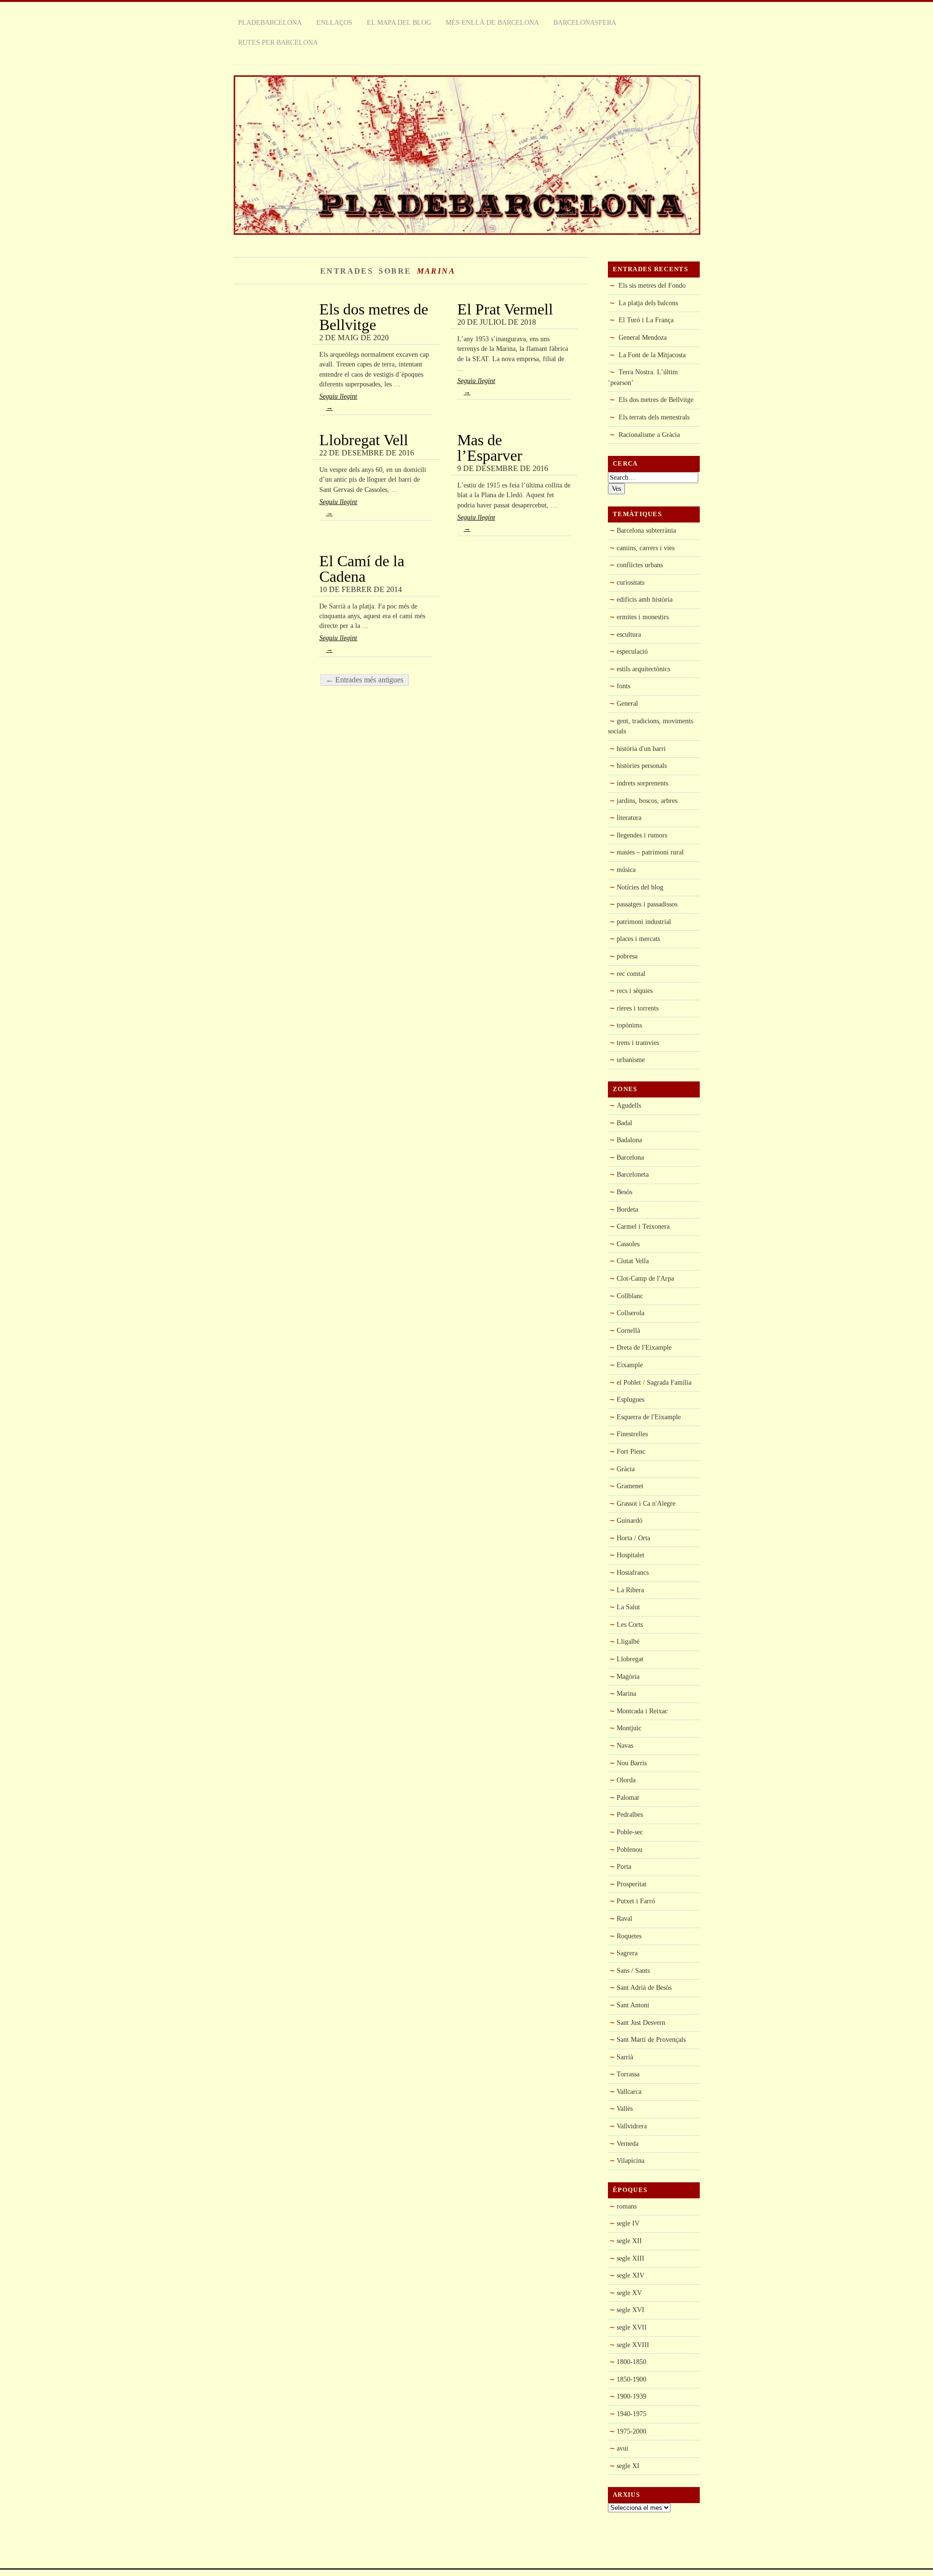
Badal (624, 1123)
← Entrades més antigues (364, 680)
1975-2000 (631, 2431)
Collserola (631, 1313)
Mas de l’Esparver (490, 448)
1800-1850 (631, 2362)
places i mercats (638, 939)
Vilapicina (631, 2160)
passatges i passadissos (647, 904)
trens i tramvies (638, 1043)
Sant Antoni (633, 2005)
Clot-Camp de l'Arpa (645, 1278)
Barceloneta (633, 1174)
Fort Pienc (631, 1451)
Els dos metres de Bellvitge (374, 317)
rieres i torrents (638, 1008)
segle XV (629, 2293)
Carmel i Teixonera (643, 1226)
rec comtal (631, 974)
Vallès (625, 2108)
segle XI (628, 2466)
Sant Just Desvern (641, 2022)
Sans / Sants (633, 1970)
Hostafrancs (633, 1572)
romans (627, 2206)
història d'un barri (641, 748)
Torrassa (628, 2074)
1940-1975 (631, 2414)
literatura (629, 818)
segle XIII (631, 2258)
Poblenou (630, 1849)
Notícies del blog (640, 887)
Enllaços (334, 22)
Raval (624, 1918)
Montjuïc (629, 1728)
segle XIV (631, 2275)
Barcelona (630, 1157)
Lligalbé (628, 1641)
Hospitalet (631, 1555)
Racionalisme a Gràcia (649, 435)
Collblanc (630, 1296)
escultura (629, 634)
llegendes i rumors (642, 835)
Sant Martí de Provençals (651, 2039)
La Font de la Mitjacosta (652, 355)
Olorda (626, 1780)
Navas (625, 1745)
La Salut (628, 1607)
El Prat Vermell (505, 309)
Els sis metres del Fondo (652, 285)
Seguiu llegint (338, 402)
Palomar (628, 1797)
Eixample (630, 1365)
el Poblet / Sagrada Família (654, 1382)
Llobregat (630, 1659)
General (627, 703)
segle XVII (632, 2327)
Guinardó (630, 1520)
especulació (632, 651)
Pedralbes (630, 1814)
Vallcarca (629, 2091)
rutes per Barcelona (278, 42)
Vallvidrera (632, 2126)
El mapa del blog (399, 22)
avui (622, 2448)
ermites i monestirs (643, 617)
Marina (626, 1693)
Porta (624, 1866)
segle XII (629, 2241)
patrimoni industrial (644, 922)
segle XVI (631, 2310)
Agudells (629, 1105)
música (626, 870)
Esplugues (631, 1399)
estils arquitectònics (643, 669)
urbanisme (631, 1060)
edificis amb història (645, 599)
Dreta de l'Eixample (644, 1347)
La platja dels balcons (648, 303)
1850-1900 (631, 2379)
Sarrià (625, 2057)
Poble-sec (630, 1832)
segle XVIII (633, 2345)
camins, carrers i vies (646, 548)
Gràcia (626, 1469)
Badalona (629, 1140)
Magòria (628, 1676)
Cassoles (628, 1244)
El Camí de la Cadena (362, 569)
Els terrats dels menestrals (654, 417)
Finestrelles (632, 1434)
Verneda (628, 2143)
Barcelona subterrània (646, 530)
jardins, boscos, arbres (647, 801)
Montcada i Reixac (642, 1711)
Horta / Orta (633, 1538)
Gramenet (630, 1486)
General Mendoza (643, 337)
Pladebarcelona (270, 22)
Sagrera (627, 1953)
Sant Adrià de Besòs (644, 1987)
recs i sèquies (635, 991)
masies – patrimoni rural (650, 852)
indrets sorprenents (642, 783)
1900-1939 (631, 2396)
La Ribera (630, 1590)
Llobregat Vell (364, 440)
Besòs (624, 1192)
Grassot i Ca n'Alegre (646, 1503)
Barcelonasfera (585, 22)
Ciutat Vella (633, 1261)
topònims (629, 1025)
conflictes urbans (640, 565)
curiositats (631, 582)
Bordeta (627, 1209)
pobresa (627, 956)
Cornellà (628, 1330)
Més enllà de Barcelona (492, 22)
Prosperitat (631, 1884)
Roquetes (629, 1936)
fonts (623, 686)
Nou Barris (632, 1763)
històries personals (642, 766)
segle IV (628, 2223)
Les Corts (630, 1624)
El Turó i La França (646, 320)
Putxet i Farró (636, 1901)
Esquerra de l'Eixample (649, 1417)
